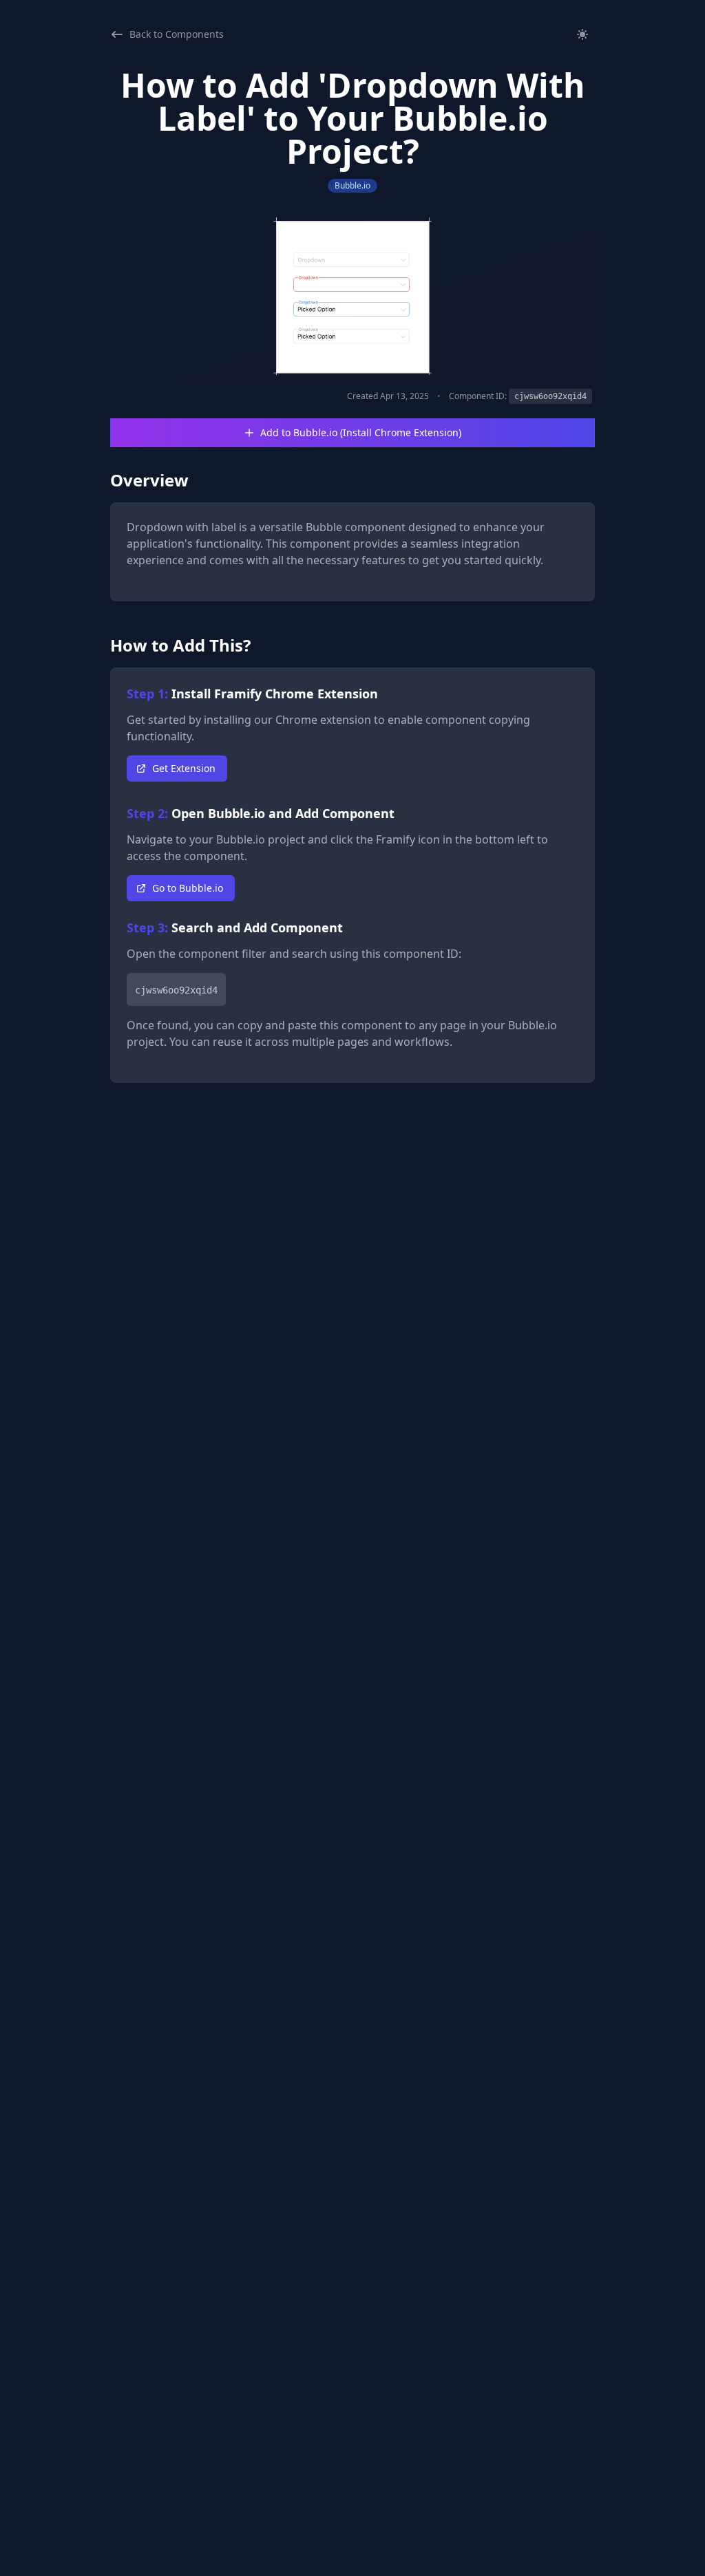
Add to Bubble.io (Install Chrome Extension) (361, 432)
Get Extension (184, 768)
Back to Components (177, 34)
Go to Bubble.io (188, 888)
